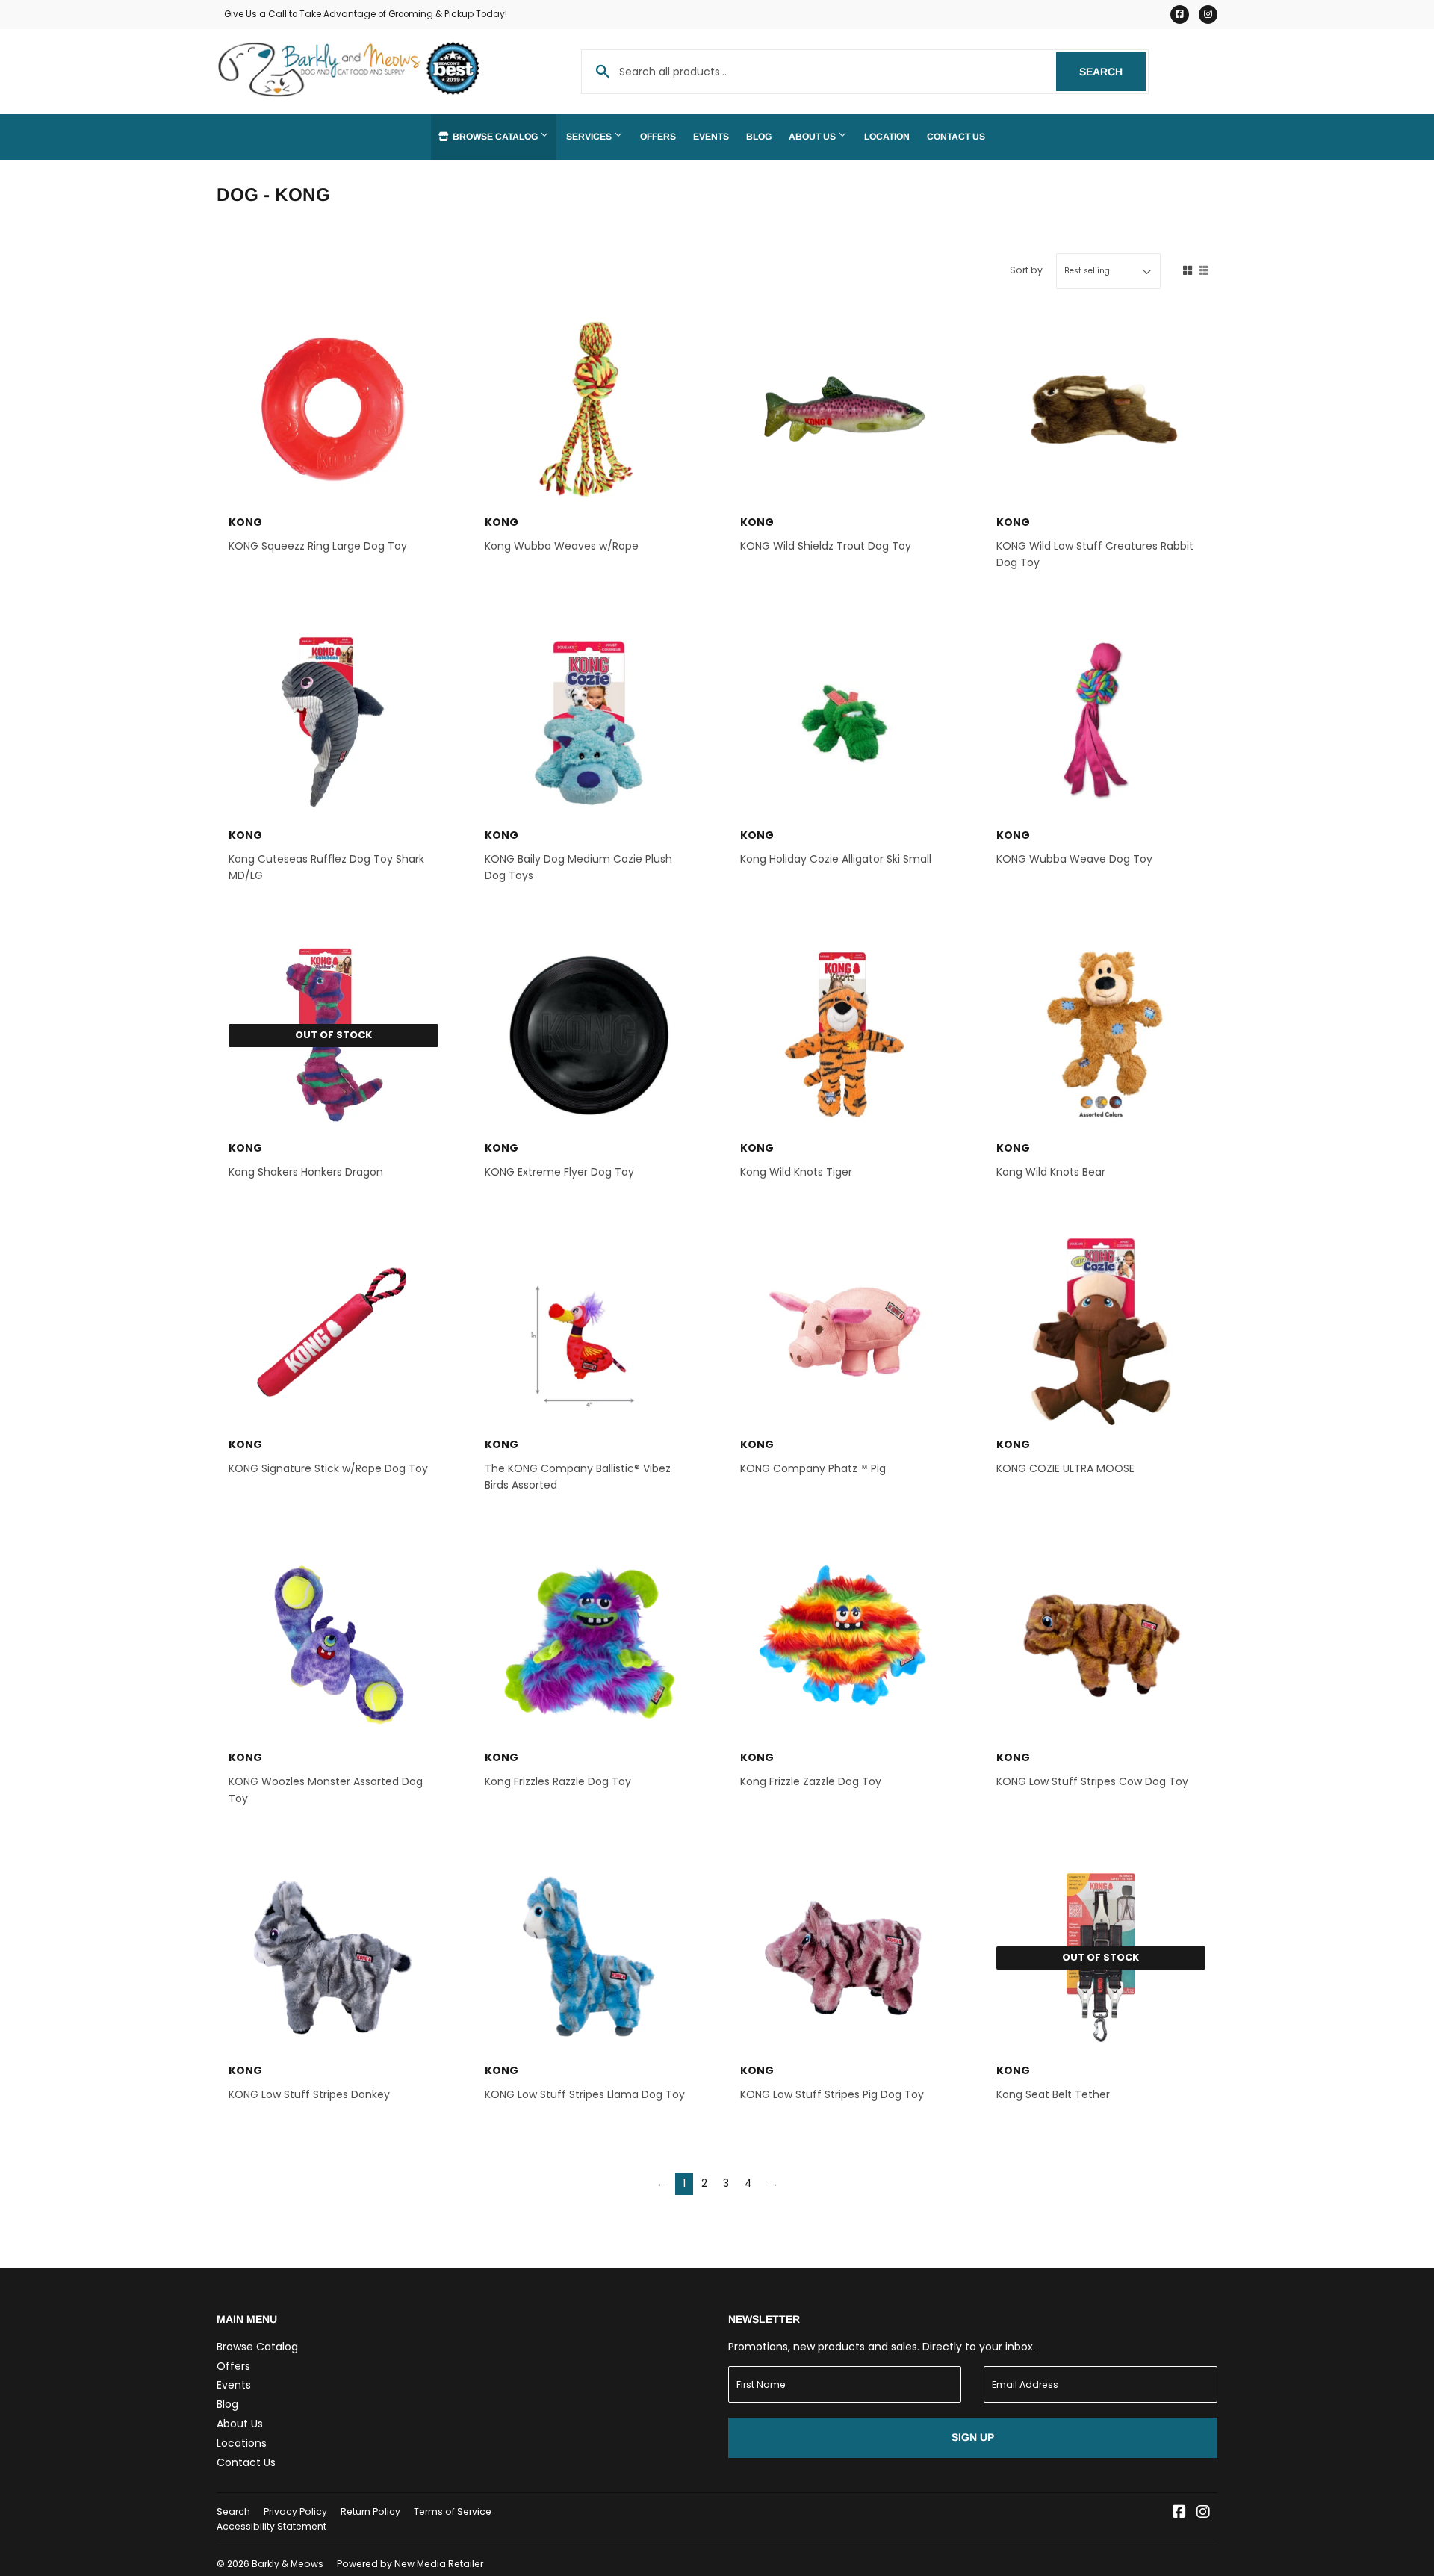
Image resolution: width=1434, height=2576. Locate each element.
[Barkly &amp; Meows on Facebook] (1179, 2513)
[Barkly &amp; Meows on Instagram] (1203, 2513)
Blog (759, 137)
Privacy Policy (295, 2511)
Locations (242, 2443)
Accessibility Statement (271, 2526)
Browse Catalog (495, 137)
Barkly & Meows (288, 2564)
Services (590, 137)
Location (887, 137)
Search (1112, 72)
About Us (813, 137)
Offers (658, 137)
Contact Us (956, 137)
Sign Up (973, 2437)
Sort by (1026, 270)
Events (711, 137)
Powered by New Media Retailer (410, 2564)
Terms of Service (453, 2511)
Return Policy (370, 2511)
